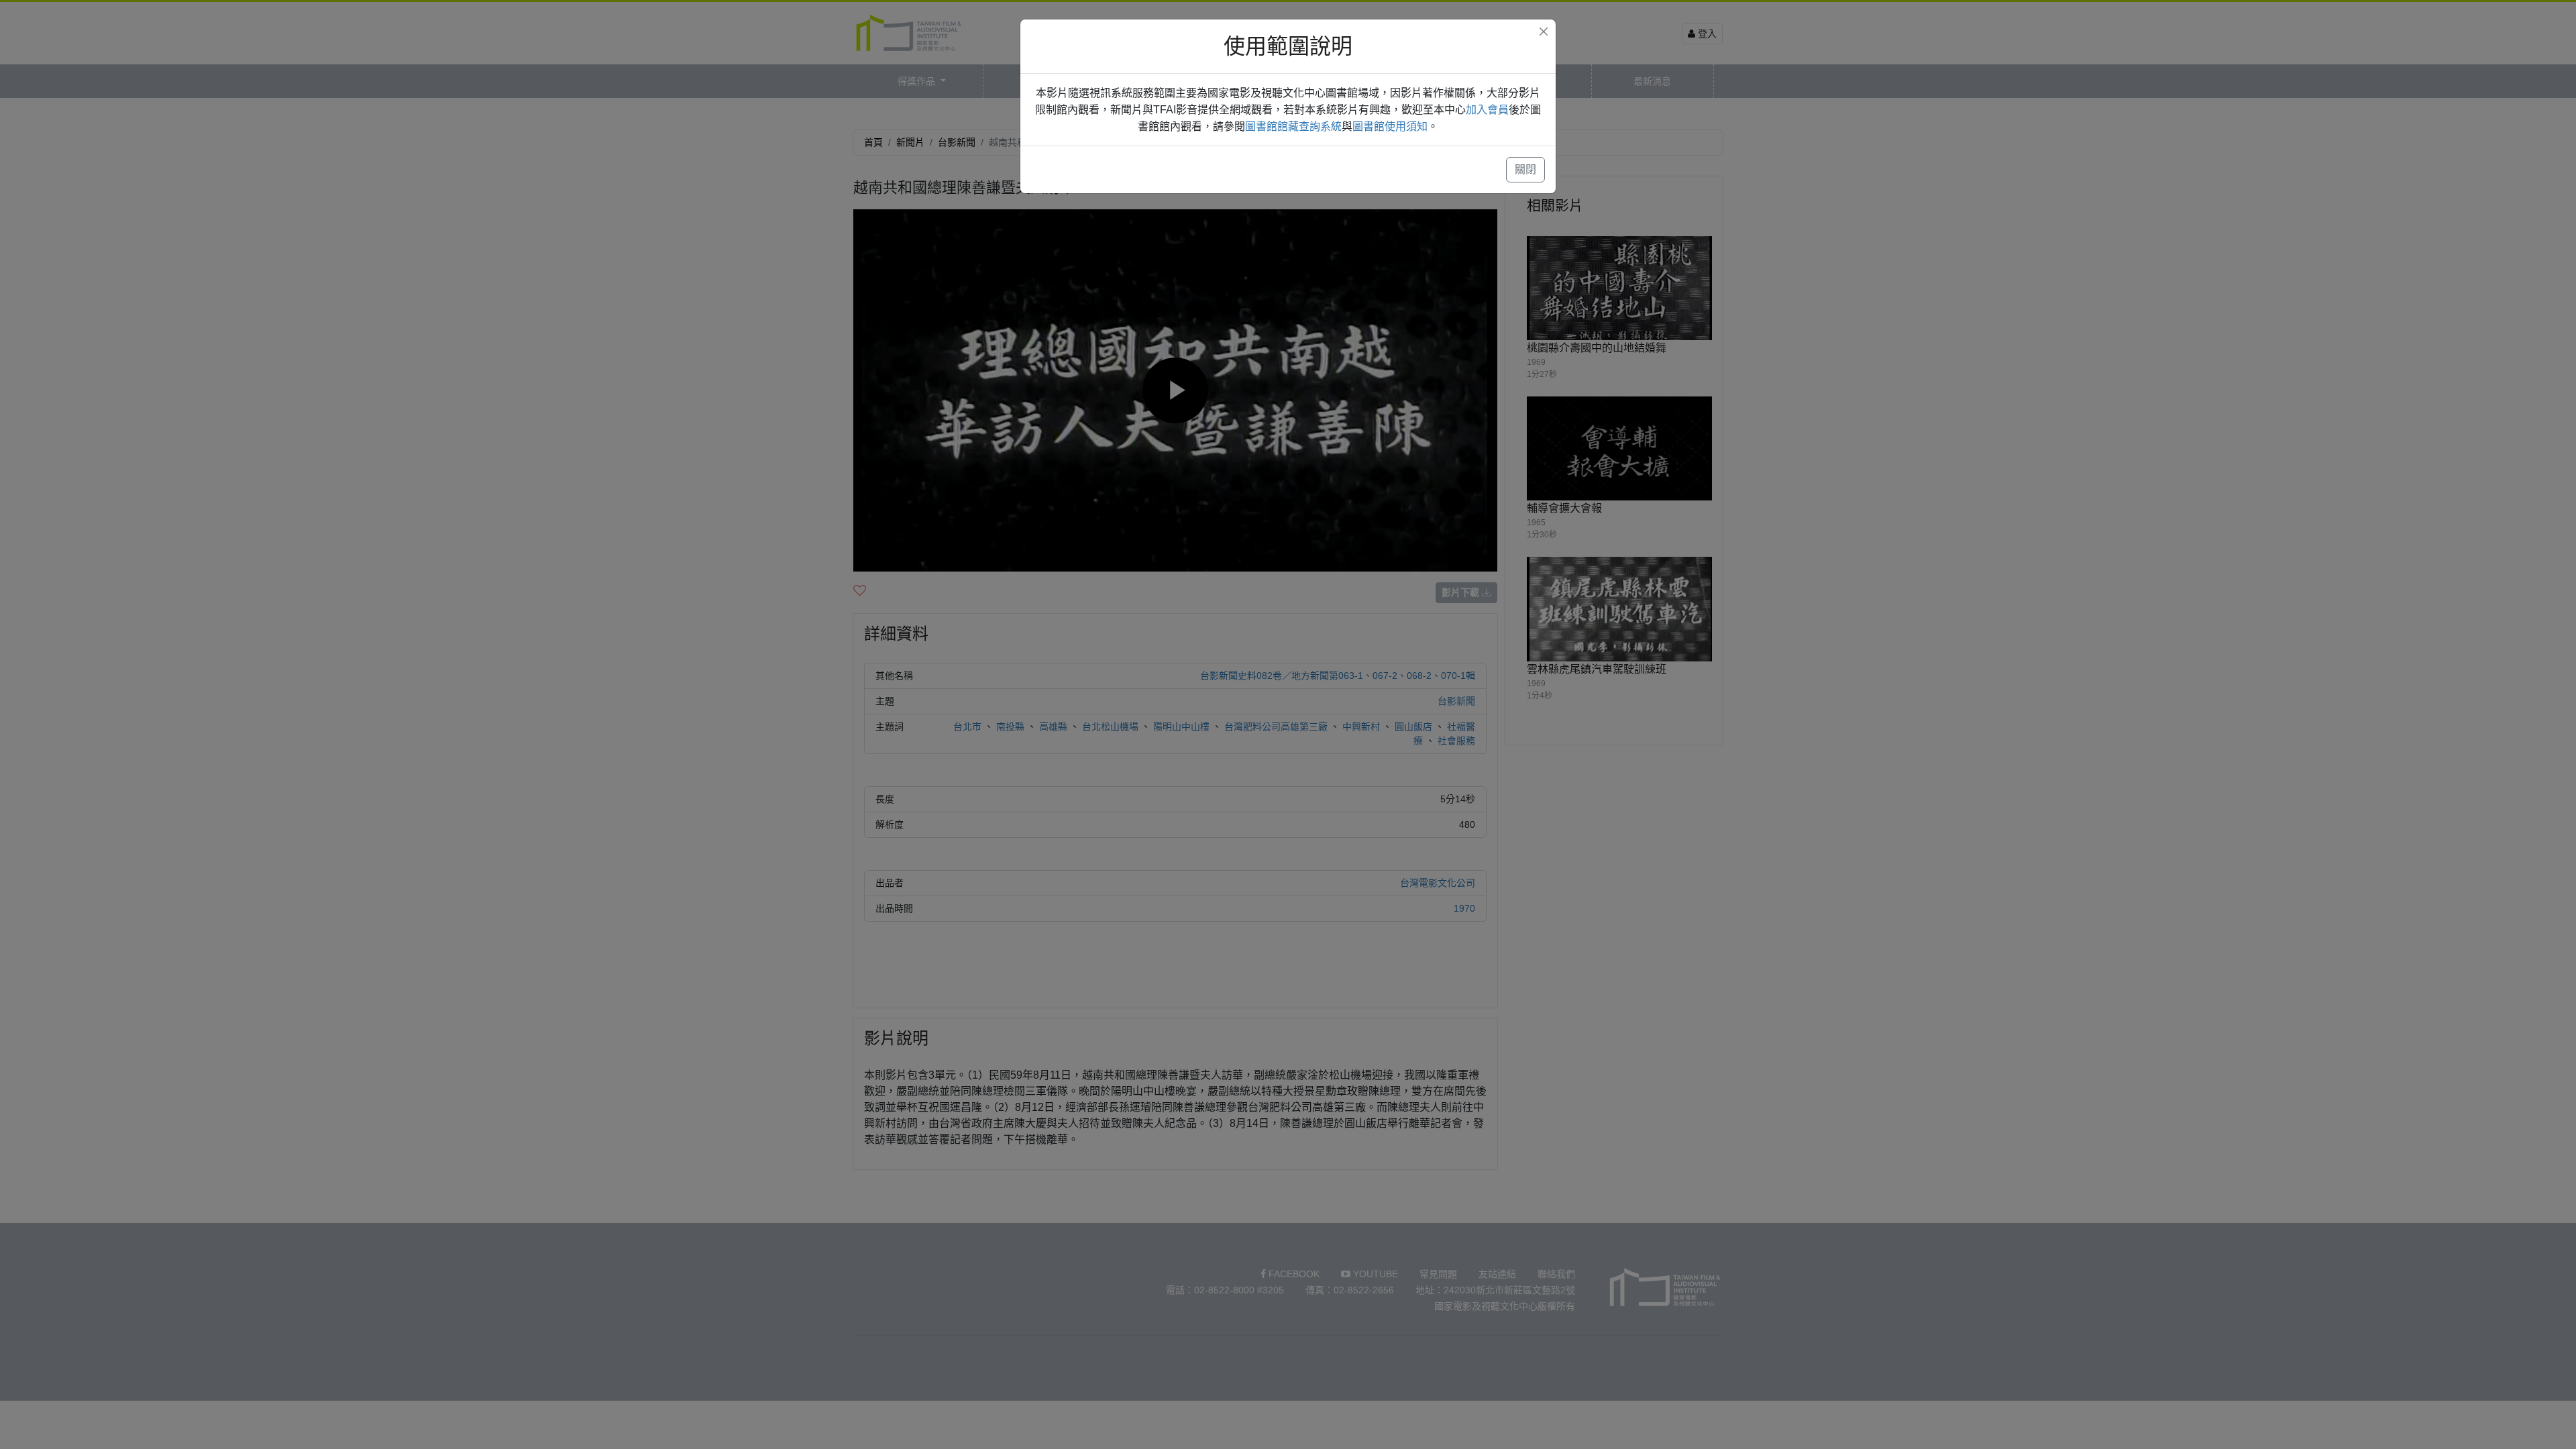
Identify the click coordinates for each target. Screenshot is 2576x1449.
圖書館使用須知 (1390, 126)
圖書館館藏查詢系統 (1293, 126)
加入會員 (1487, 110)
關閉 (1525, 169)
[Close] (1544, 32)
